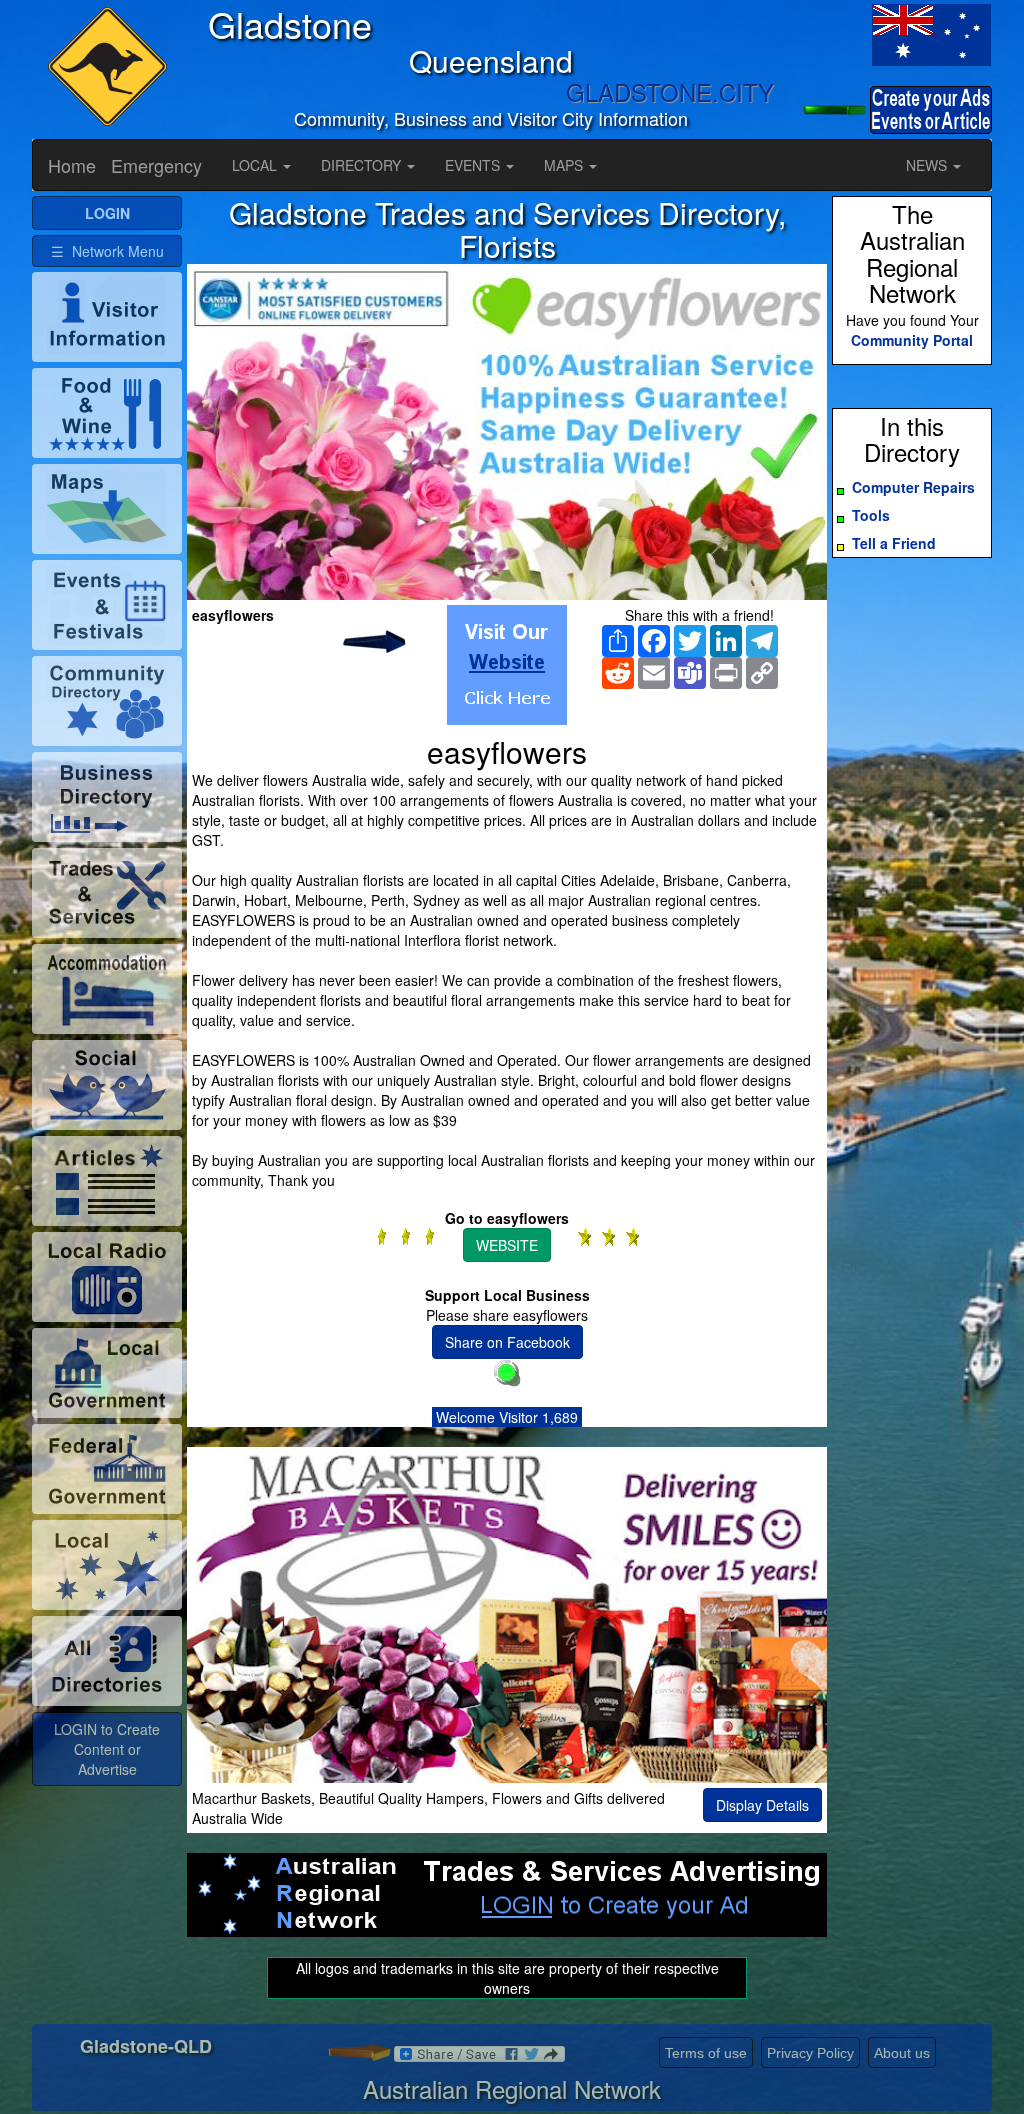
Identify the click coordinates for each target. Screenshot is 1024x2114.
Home (72, 165)
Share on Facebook (507, 1342)
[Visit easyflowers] (507, 665)
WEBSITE (507, 1245)
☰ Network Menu (107, 251)
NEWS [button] (928, 165)
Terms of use (706, 2053)
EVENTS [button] (474, 165)
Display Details (762, 1805)
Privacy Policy (810, 2053)
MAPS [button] (565, 165)
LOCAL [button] (256, 165)
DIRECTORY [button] (363, 165)
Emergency (156, 165)
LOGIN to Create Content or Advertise (107, 1749)
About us (902, 2053)
